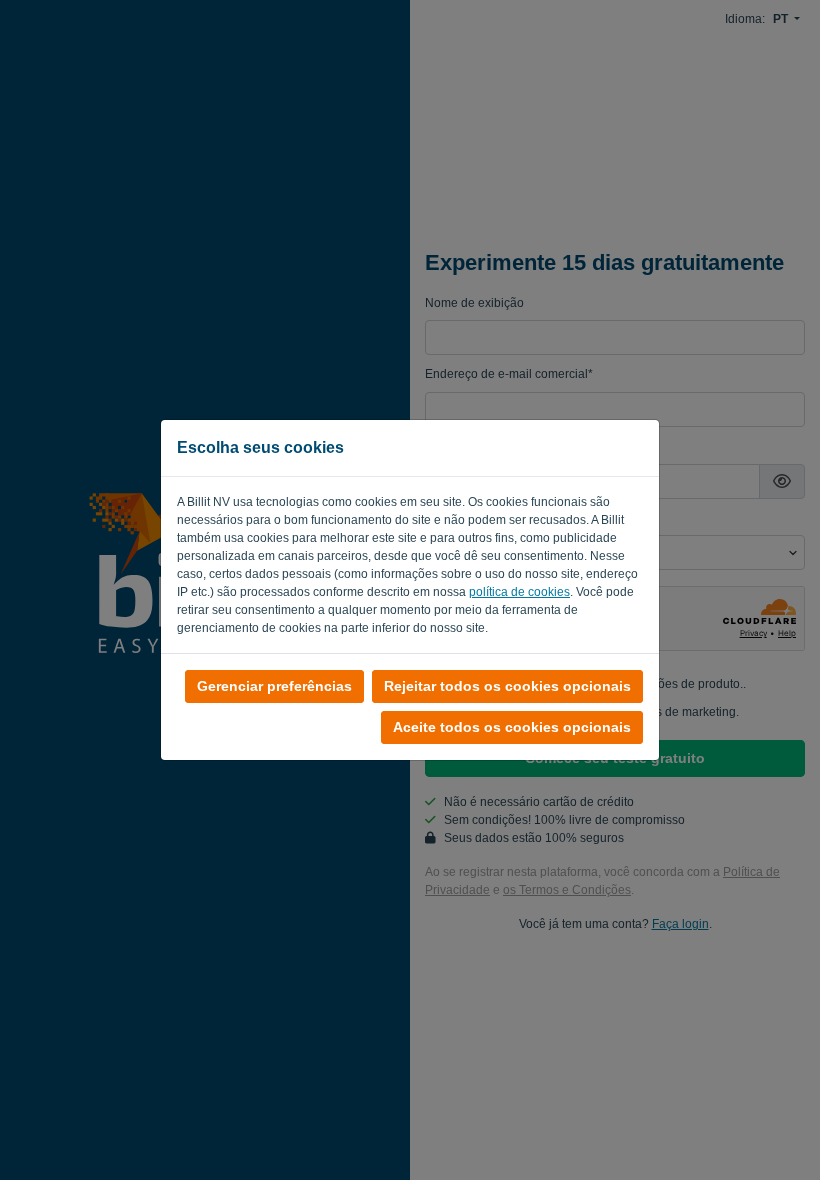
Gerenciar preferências (274, 686)
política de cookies (519, 592)
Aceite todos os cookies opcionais (512, 727)
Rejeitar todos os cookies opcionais (507, 686)
